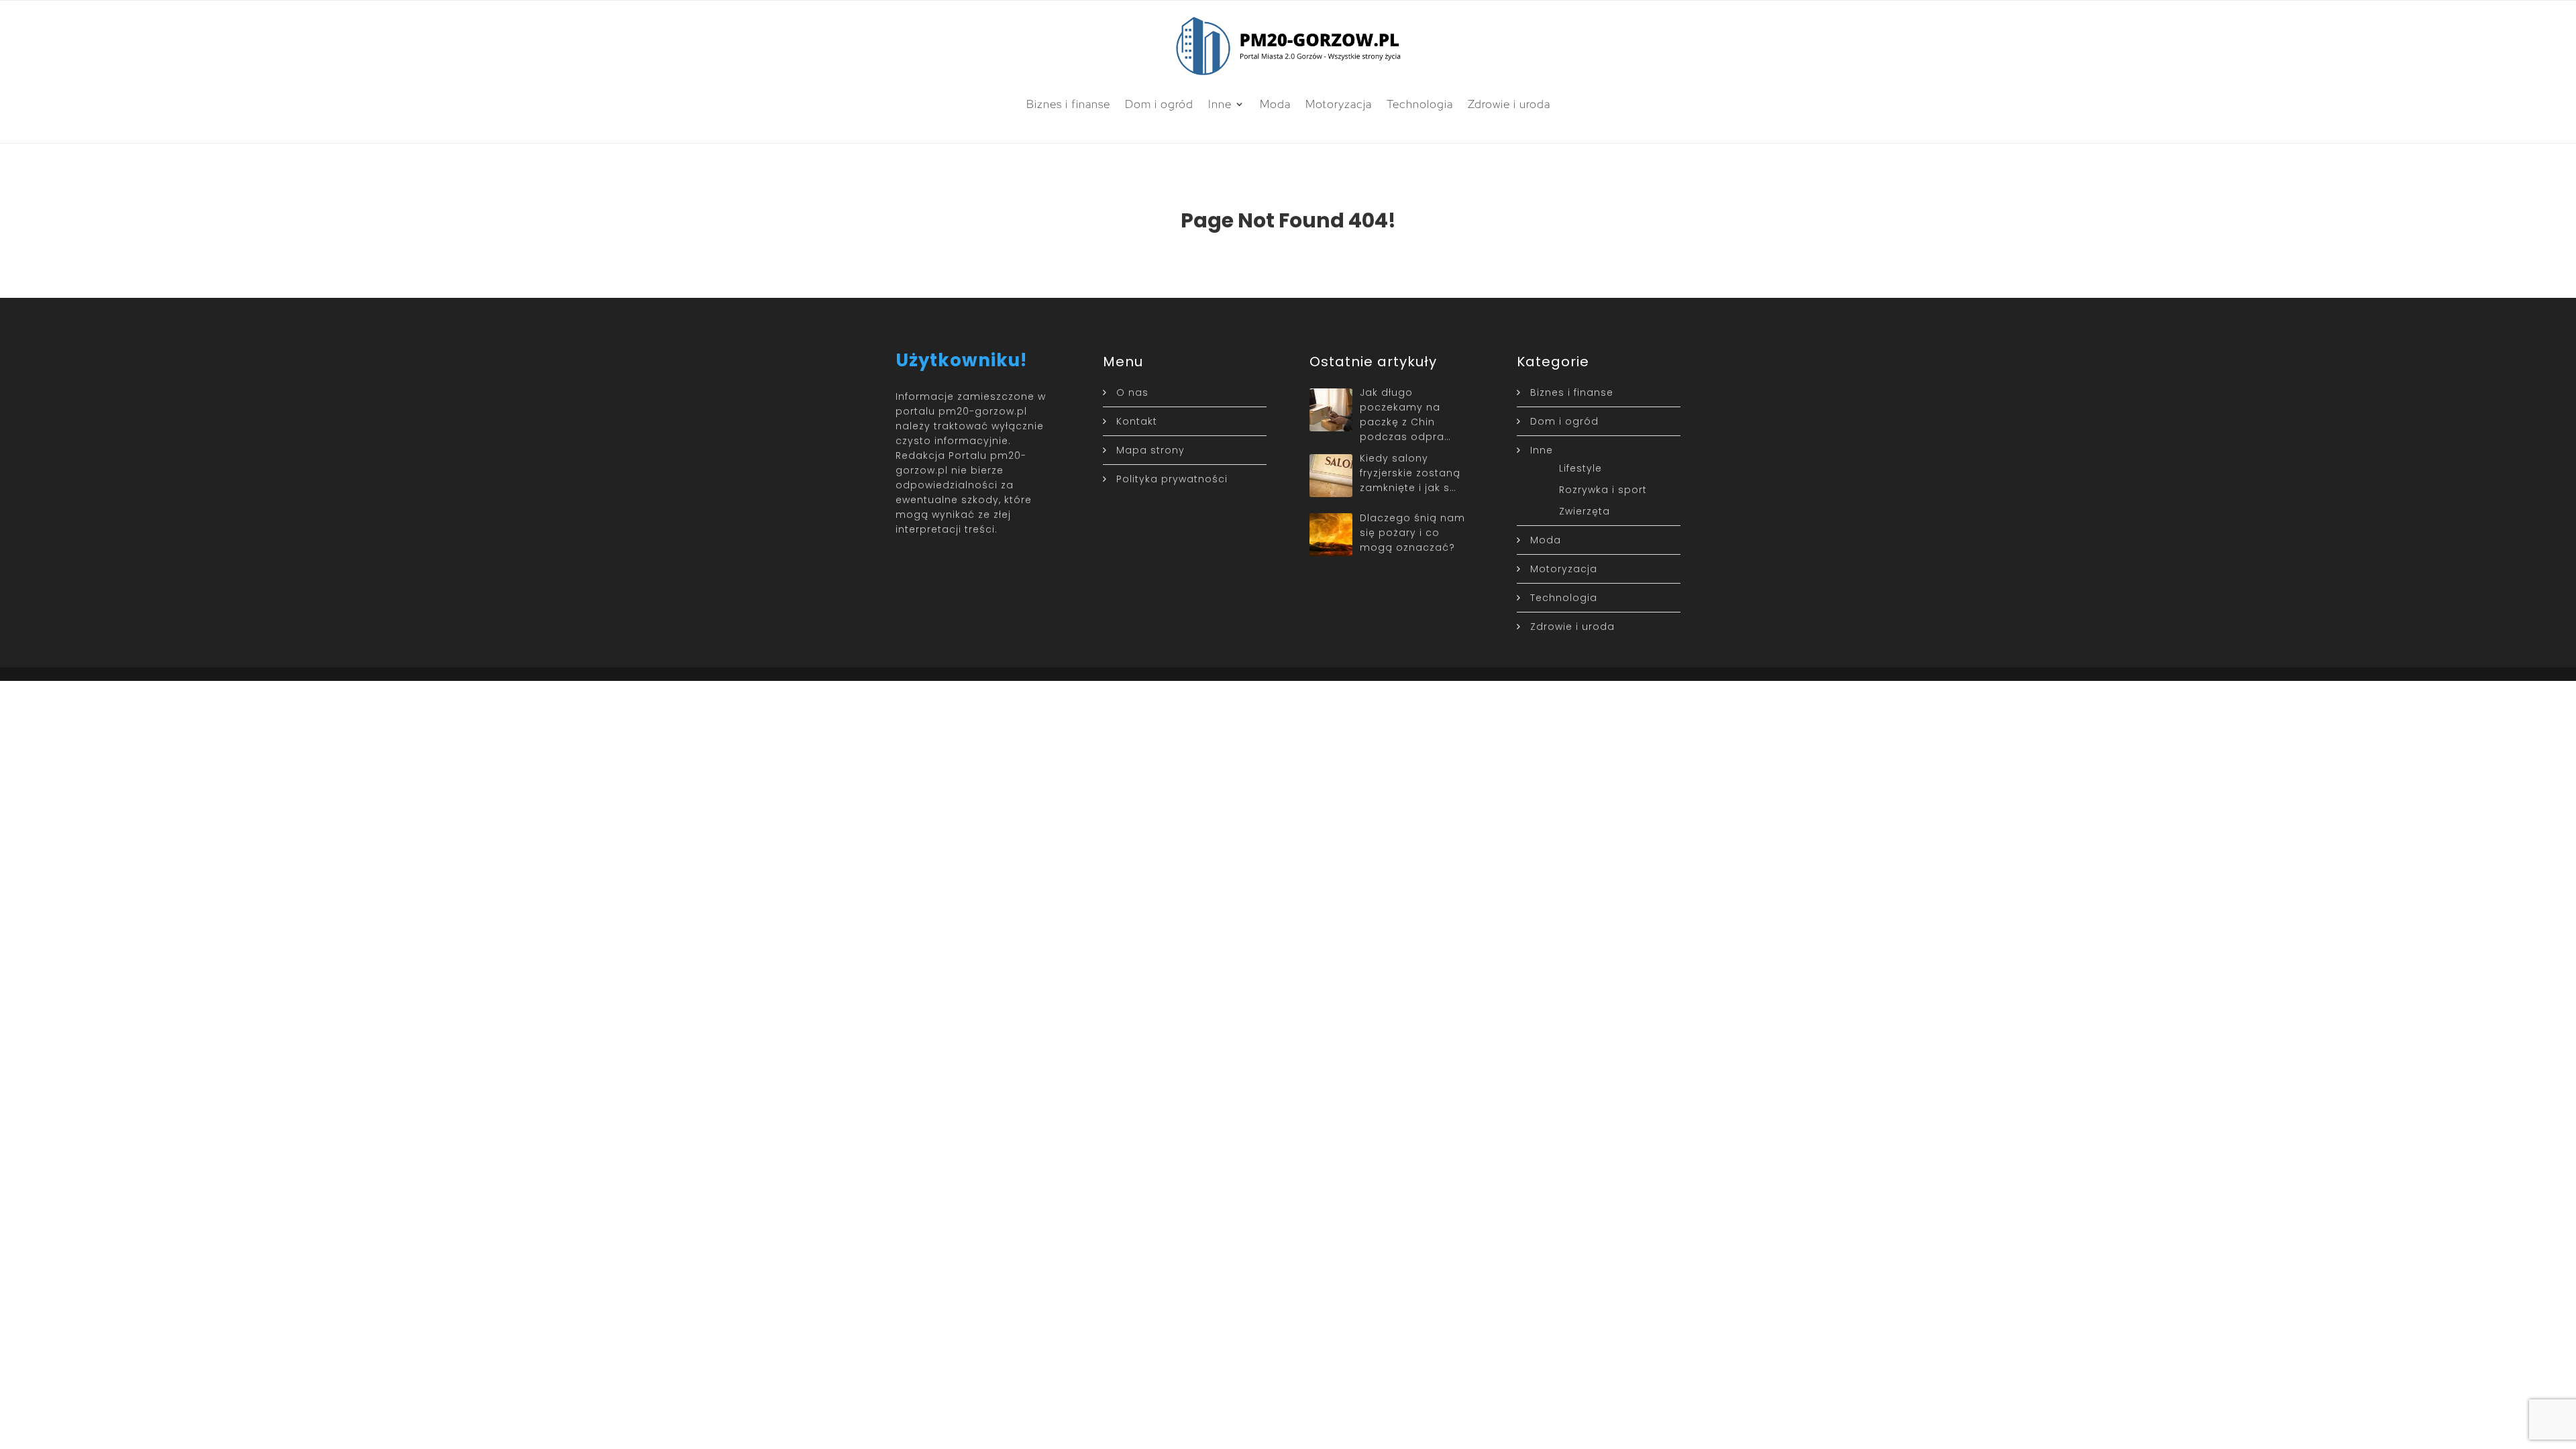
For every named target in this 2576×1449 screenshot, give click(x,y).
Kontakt (1137, 421)
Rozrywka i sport (1603, 490)
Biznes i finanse (1068, 104)
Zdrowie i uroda (1509, 104)
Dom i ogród (1159, 104)
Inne (1220, 104)
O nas (1132, 392)
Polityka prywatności (1172, 479)
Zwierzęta (1585, 511)
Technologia (1420, 104)
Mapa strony (1150, 450)
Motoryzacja (1339, 104)
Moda (1275, 104)
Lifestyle (1580, 468)
